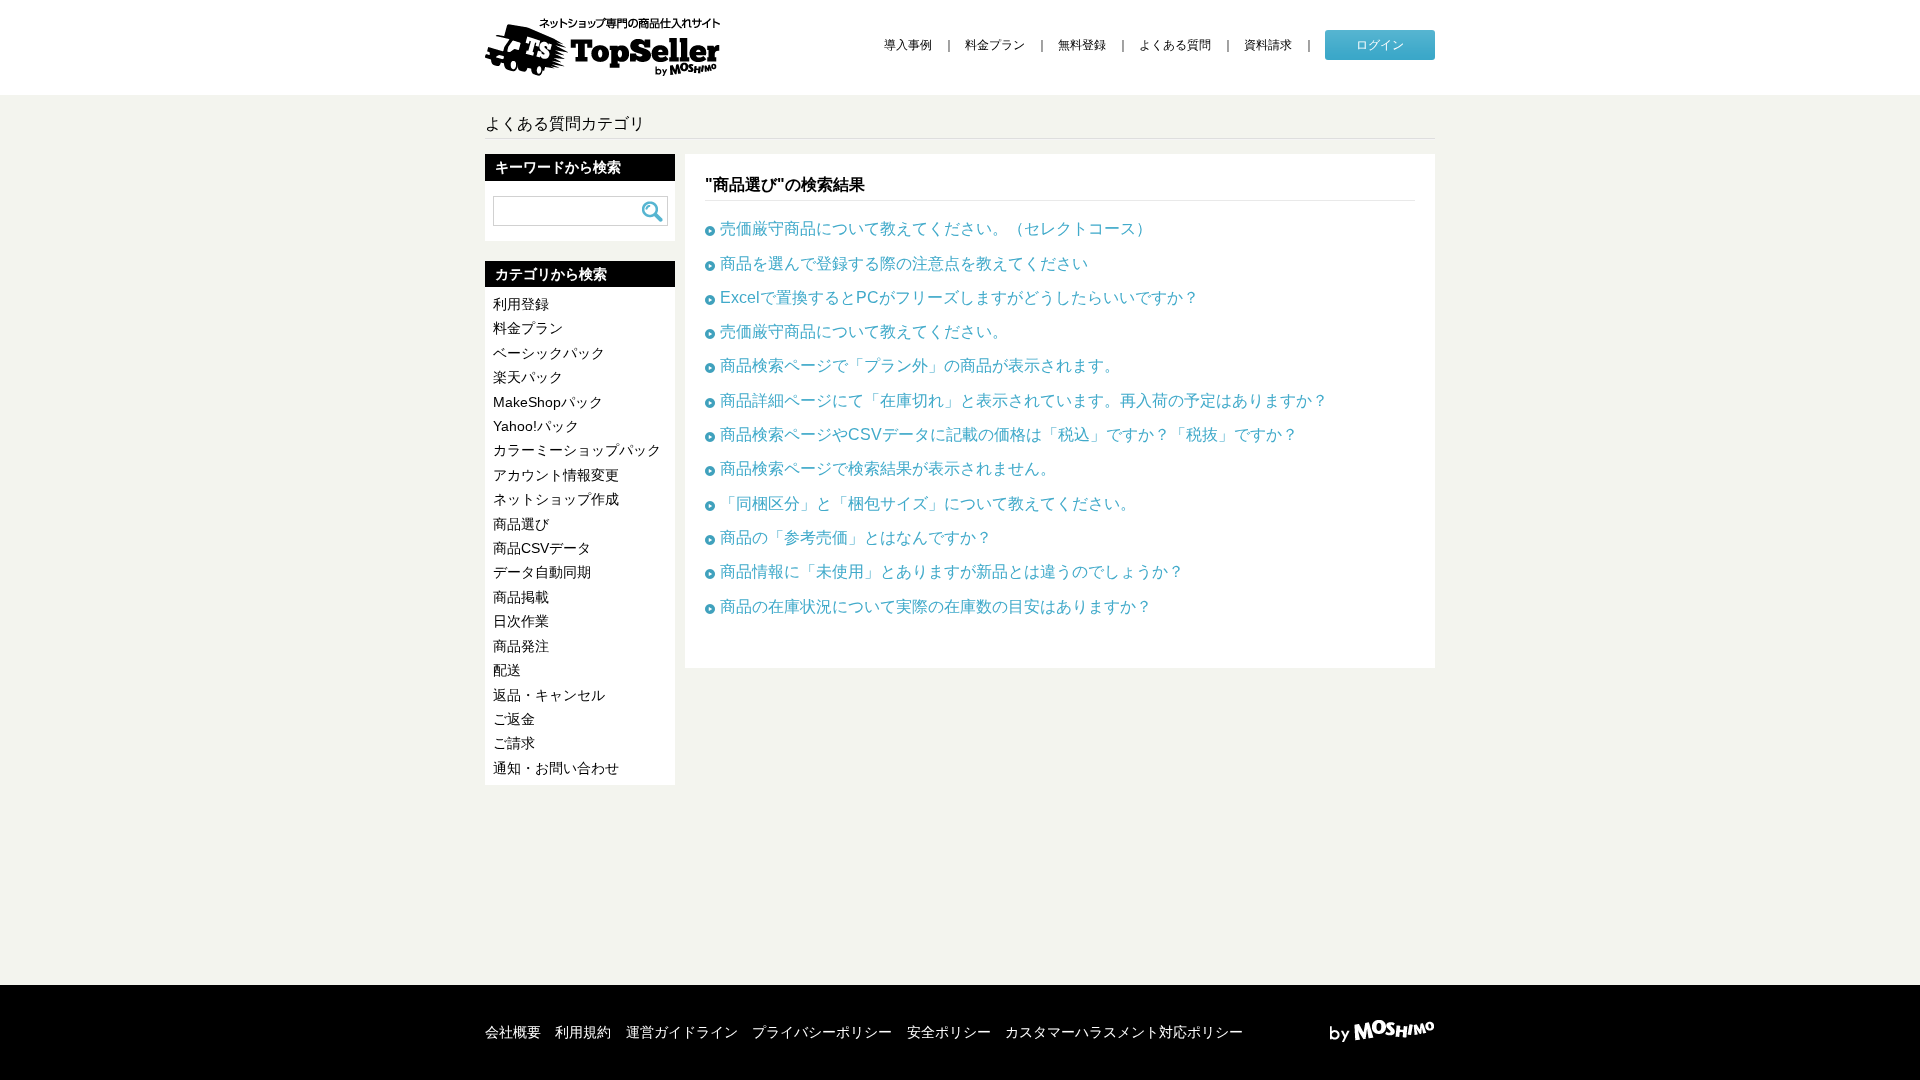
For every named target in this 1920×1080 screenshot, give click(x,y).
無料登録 (1082, 45)
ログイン (1380, 45)
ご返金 (514, 719)
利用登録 (521, 304)
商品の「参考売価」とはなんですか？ (856, 537)
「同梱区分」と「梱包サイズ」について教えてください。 (928, 503)
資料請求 (1268, 45)
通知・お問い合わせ (556, 768)
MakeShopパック (548, 402)
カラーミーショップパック (577, 450)
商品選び (521, 524)
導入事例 (908, 45)
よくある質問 (1175, 45)
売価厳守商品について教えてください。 (864, 331)
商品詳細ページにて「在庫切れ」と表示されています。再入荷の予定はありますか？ (1024, 400)
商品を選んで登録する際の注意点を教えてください (904, 263)
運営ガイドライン (682, 1032)
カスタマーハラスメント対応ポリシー (1124, 1032)
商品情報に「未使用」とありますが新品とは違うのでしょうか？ (952, 571)
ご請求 (514, 743)
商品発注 (521, 646)
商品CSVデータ (542, 548)
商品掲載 (521, 597)
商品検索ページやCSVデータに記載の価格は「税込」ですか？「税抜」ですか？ (1009, 434)
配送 (507, 670)
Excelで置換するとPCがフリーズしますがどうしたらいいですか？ (959, 297)
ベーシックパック (549, 353)
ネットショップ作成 (556, 499)
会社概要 (513, 1032)
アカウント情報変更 (556, 475)
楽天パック (528, 377)
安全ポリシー (949, 1032)
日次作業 (521, 621)
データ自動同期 (542, 572)
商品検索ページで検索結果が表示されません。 (888, 468)
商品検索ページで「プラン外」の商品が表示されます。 (920, 365)
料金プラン (995, 45)
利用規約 (583, 1032)
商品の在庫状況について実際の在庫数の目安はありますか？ (936, 606)
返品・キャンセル (549, 695)
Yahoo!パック (536, 426)
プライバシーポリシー (822, 1032)
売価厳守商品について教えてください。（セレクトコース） (936, 228)
